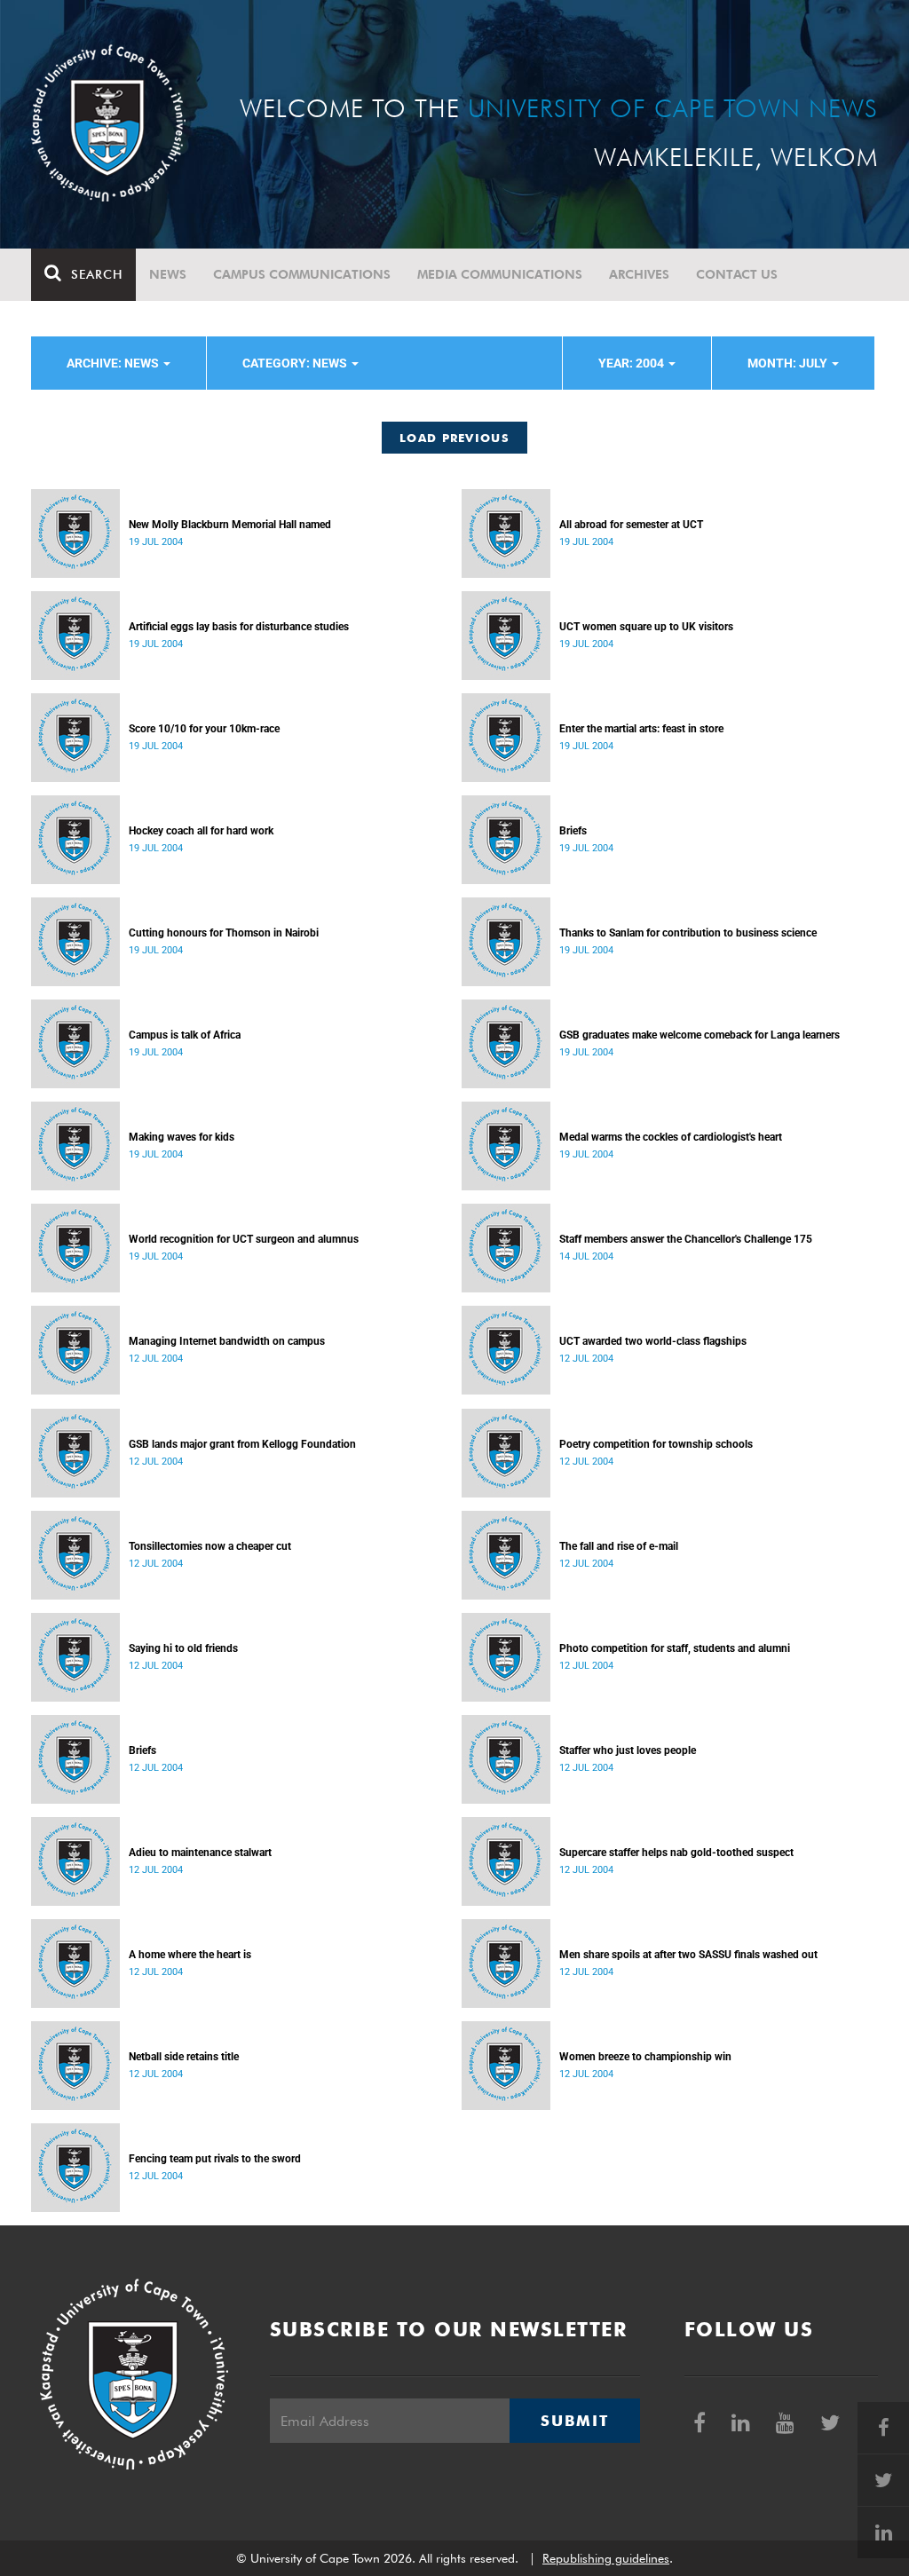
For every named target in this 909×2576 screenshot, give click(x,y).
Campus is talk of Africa (185, 1035)
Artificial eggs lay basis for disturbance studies (239, 627)
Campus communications (302, 274)
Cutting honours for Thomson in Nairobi (224, 933)
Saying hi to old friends (183, 1648)
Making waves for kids (182, 1137)
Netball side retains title (184, 2057)
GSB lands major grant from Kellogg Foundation (242, 1444)
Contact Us (737, 274)
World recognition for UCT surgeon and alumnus (244, 1239)
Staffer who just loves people (628, 1750)
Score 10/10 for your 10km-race (204, 729)
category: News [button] (296, 363)
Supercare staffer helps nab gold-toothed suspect (676, 1853)
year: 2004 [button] (632, 363)
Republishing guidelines (606, 2558)
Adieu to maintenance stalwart (200, 1853)
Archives (639, 274)
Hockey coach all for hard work (201, 831)
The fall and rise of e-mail (619, 1546)
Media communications (500, 274)
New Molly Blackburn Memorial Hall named (230, 525)
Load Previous (454, 438)
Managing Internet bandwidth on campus (227, 1341)
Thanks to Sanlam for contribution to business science (688, 933)
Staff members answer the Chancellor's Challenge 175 (686, 1239)
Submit (574, 2421)
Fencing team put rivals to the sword (215, 2159)
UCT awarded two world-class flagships (653, 1341)
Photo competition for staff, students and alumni (675, 1648)
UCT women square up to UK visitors (646, 627)
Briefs (573, 831)
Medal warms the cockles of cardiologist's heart (671, 1137)
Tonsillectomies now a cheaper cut (210, 1546)
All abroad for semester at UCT (631, 525)
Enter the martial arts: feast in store (641, 729)
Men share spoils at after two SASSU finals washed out (688, 1955)
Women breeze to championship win (645, 2057)
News (168, 274)
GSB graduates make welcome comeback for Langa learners (700, 1035)
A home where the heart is (190, 1955)
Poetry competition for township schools (656, 1444)
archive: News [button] (114, 363)
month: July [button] (789, 363)
